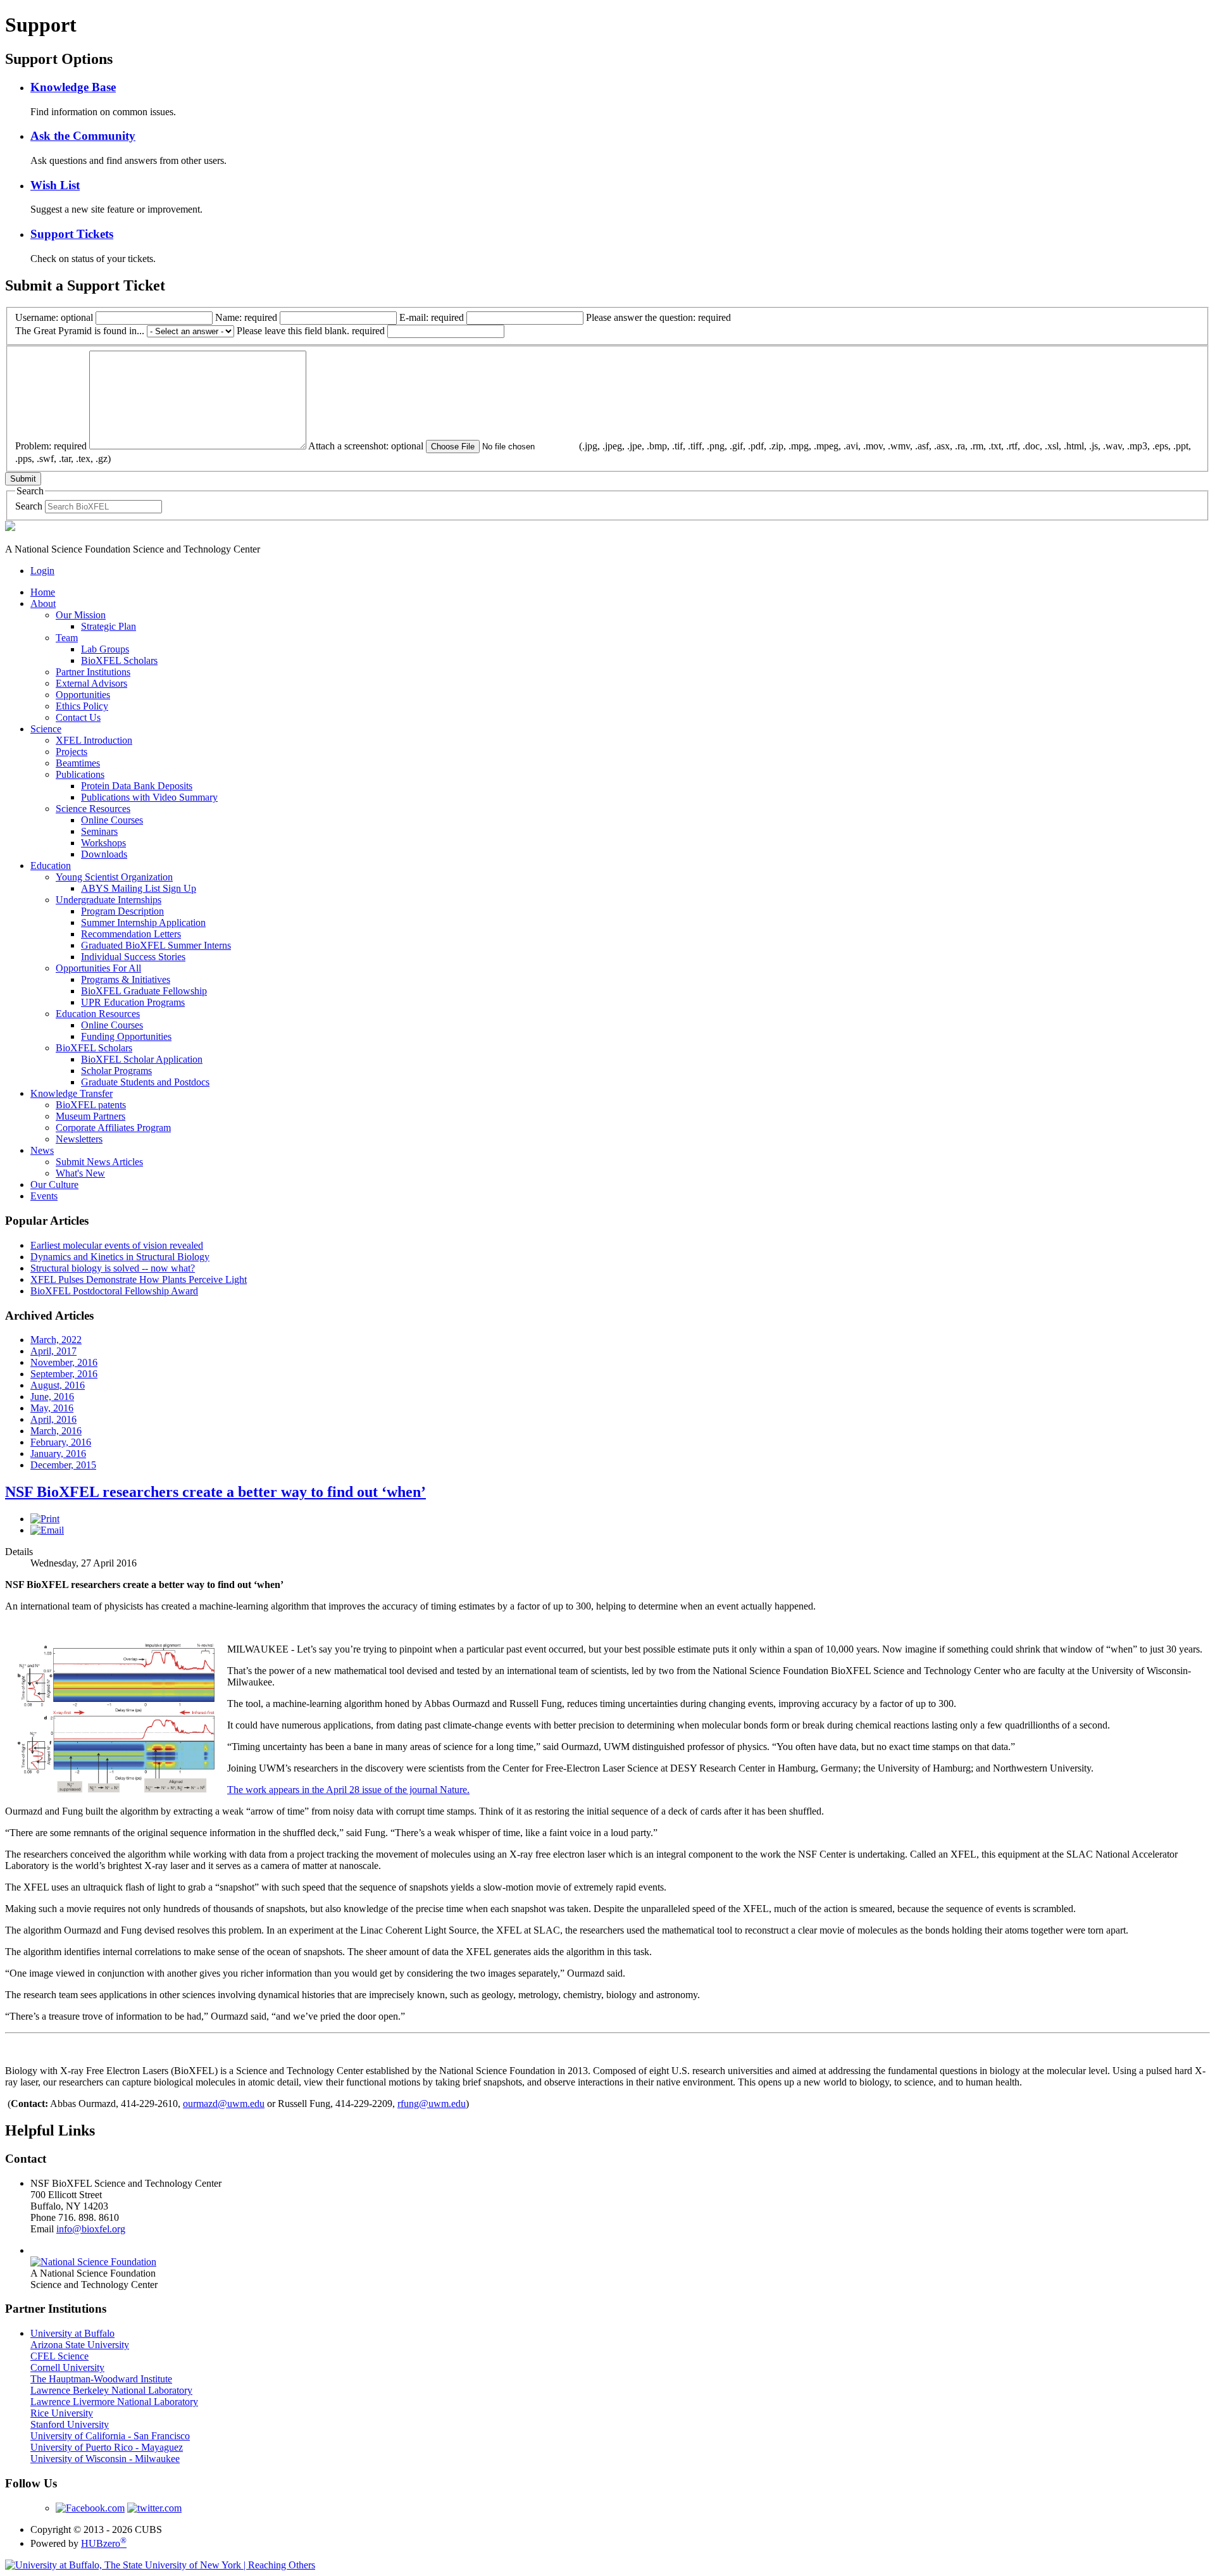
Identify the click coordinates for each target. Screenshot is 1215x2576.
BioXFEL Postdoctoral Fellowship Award (114, 1291)
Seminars (99, 831)
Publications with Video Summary (149, 797)
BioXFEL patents (91, 1105)
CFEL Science (59, 2356)
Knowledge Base (73, 87)
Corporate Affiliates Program (113, 1128)
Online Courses (112, 820)
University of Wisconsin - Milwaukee (105, 2459)
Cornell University (67, 2367)
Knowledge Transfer (72, 1093)
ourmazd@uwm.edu (224, 2104)
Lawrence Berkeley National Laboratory (111, 2390)
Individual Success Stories (133, 957)
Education (51, 866)
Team (67, 638)
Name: (246, 317)
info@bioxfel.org (91, 2229)
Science (46, 729)
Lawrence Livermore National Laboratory (114, 2402)
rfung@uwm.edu (432, 2104)
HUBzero (104, 2543)
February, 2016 (61, 1442)
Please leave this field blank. (311, 331)
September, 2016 (64, 1374)
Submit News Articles (99, 1162)
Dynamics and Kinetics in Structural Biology (120, 1257)
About (43, 603)
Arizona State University (80, 2345)
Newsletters (79, 1139)
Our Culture (54, 1185)
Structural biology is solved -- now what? (113, 1268)
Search (29, 506)
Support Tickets (72, 234)
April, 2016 (53, 1419)
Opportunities (83, 695)
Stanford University (70, 2424)
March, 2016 (56, 1431)
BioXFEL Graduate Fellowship (144, 991)
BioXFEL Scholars (119, 660)
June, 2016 (52, 1397)
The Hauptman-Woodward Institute (101, 2379)
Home (43, 592)
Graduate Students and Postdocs (145, 1082)
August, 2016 (58, 1385)
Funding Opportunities (126, 1036)
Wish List (55, 185)
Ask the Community (83, 136)
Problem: (51, 446)
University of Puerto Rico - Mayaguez (107, 2447)
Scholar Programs (116, 1071)
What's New (80, 1173)
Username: (54, 317)
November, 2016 (64, 1362)
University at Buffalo (72, 2333)
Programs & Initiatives (126, 979)
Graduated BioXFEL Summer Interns (156, 945)
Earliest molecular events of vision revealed (117, 1245)
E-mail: (432, 317)
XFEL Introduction (94, 740)
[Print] (45, 1519)
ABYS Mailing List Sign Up (139, 888)
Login (42, 571)
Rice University (62, 2413)
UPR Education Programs (133, 1002)
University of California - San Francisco (110, 2436)
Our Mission (81, 615)
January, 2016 (58, 1454)
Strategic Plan (109, 626)
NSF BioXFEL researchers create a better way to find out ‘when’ (215, 1492)
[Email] (47, 1530)
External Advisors (91, 683)
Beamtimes (78, 763)
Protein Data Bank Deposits (137, 786)
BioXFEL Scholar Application (142, 1059)
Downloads (104, 854)
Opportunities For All (98, 968)
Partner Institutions (93, 672)
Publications (80, 774)
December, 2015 (63, 1465)
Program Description (122, 911)
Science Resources (93, 809)
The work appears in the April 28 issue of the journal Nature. (348, 1790)
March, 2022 (56, 1340)
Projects (72, 752)
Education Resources (98, 1014)
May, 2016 (52, 1408)
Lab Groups (105, 649)
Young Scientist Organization (114, 877)
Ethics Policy (82, 706)
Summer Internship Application (143, 922)
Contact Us (78, 717)
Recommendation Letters (131, 934)
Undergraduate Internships (109, 900)
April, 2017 (53, 1351)
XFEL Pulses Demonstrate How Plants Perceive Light (139, 1279)
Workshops (103, 843)
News (42, 1150)
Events (44, 1196)
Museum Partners (90, 1116)
